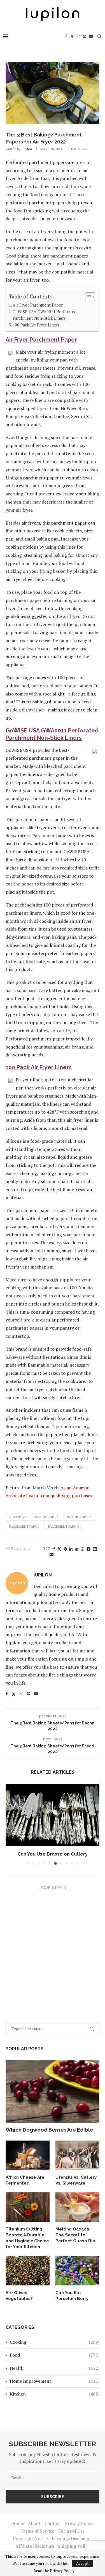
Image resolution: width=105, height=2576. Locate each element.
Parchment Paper (24, 1526)
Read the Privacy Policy (54, 2571)
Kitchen (55, 2394)
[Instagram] (78, 36)
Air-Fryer (17, 1517)
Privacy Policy (79, 2523)
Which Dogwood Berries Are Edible (49, 2130)
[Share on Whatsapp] (83, 1549)
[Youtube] (91, 36)
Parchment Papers (64, 1526)
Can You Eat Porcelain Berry (72, 2296)
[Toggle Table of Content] (87, 297)
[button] (10, 1824)
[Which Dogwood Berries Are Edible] (53, 2092)
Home (18, 2523)
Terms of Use (71, 2531)
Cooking (55, 2342)
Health (55, 2368)
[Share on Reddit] (77, 1549)
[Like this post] (48, 1549)
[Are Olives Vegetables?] (28, 2271)
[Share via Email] (52, 1554)
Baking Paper (46, 1517)
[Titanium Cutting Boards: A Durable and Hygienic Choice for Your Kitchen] (28, 2207)
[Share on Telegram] (88, 1549)
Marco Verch (46, 1488)
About (34, 2523)
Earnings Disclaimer (72, 2538)
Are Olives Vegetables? (19, 2296)
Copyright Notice (30, 2538)
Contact (53, 2523)
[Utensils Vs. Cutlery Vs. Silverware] (77, 2155)
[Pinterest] (85, 36)
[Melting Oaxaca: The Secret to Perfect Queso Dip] (77, 2207)
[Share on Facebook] (54, 1549)
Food (55, 2355)
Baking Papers (79, 1517)
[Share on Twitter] (59, 1549)
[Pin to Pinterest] (65, 1549)
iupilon (27, 149)
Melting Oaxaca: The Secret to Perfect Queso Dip (75, 2235)
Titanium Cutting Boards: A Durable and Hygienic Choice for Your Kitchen (27, 2238)
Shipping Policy (74, 2546)
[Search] (99, 36)
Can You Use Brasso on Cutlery (53, 1854)
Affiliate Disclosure (35, 2546)
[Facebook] (66, 36)
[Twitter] (72, 36)
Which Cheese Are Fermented (25, 2180)
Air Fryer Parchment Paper (38, 305)
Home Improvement (55, 2381)
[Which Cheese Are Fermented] (28, 2155)
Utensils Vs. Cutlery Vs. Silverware (76, 2180)
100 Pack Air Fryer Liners (36, 325)
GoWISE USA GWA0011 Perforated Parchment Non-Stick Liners (45, 315)
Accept (82, 2563)
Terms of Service (37, 2531)
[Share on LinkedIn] (71, 1549)
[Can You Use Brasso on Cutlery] (53, 1815)
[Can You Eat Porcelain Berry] (77, 2271)
